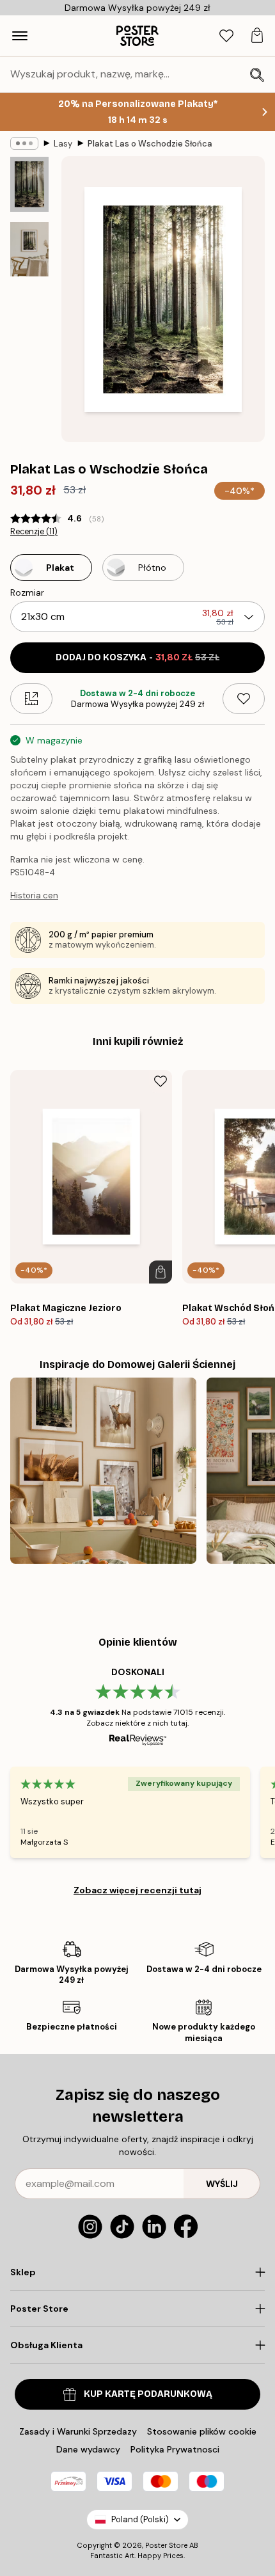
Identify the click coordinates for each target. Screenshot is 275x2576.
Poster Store (166, 2545)
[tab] (226, 36)
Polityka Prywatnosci (175, 2449)
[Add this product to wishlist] (244, 699)
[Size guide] (31, 699)
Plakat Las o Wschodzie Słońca (150, 144)
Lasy (63, 144)
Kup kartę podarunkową (148, 2394)
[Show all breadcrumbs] (24, 143)
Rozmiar (27, 592)
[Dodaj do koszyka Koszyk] (161, 1272)
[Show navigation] (20, 36)
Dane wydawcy (88, 2449)
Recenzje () (34, 532)
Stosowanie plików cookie (202, 2431)
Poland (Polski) (140, 2519)
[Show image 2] (29, 249)
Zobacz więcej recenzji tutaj (137, 1890)
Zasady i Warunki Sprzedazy (78, 2431)
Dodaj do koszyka (137, 657)
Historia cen (34, 895)
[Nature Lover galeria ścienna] (103, 1471)
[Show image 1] (29, 184)
